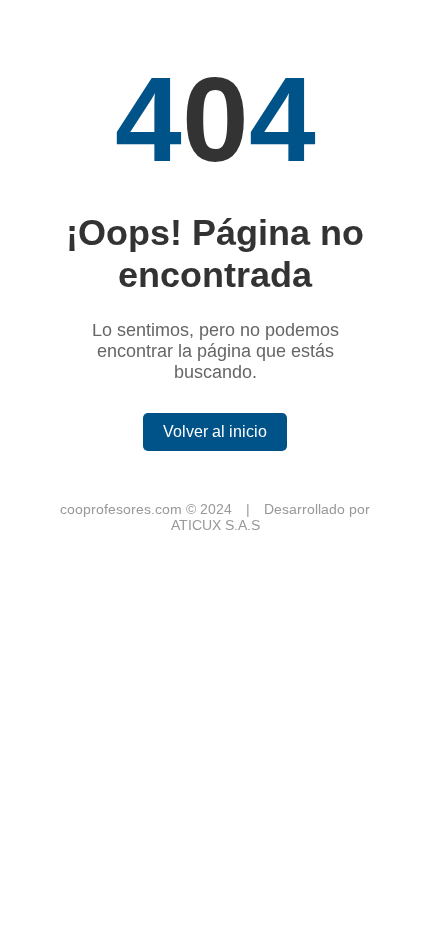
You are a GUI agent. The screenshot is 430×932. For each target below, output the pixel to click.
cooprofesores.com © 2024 (148, 509)
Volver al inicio (215, 431)
